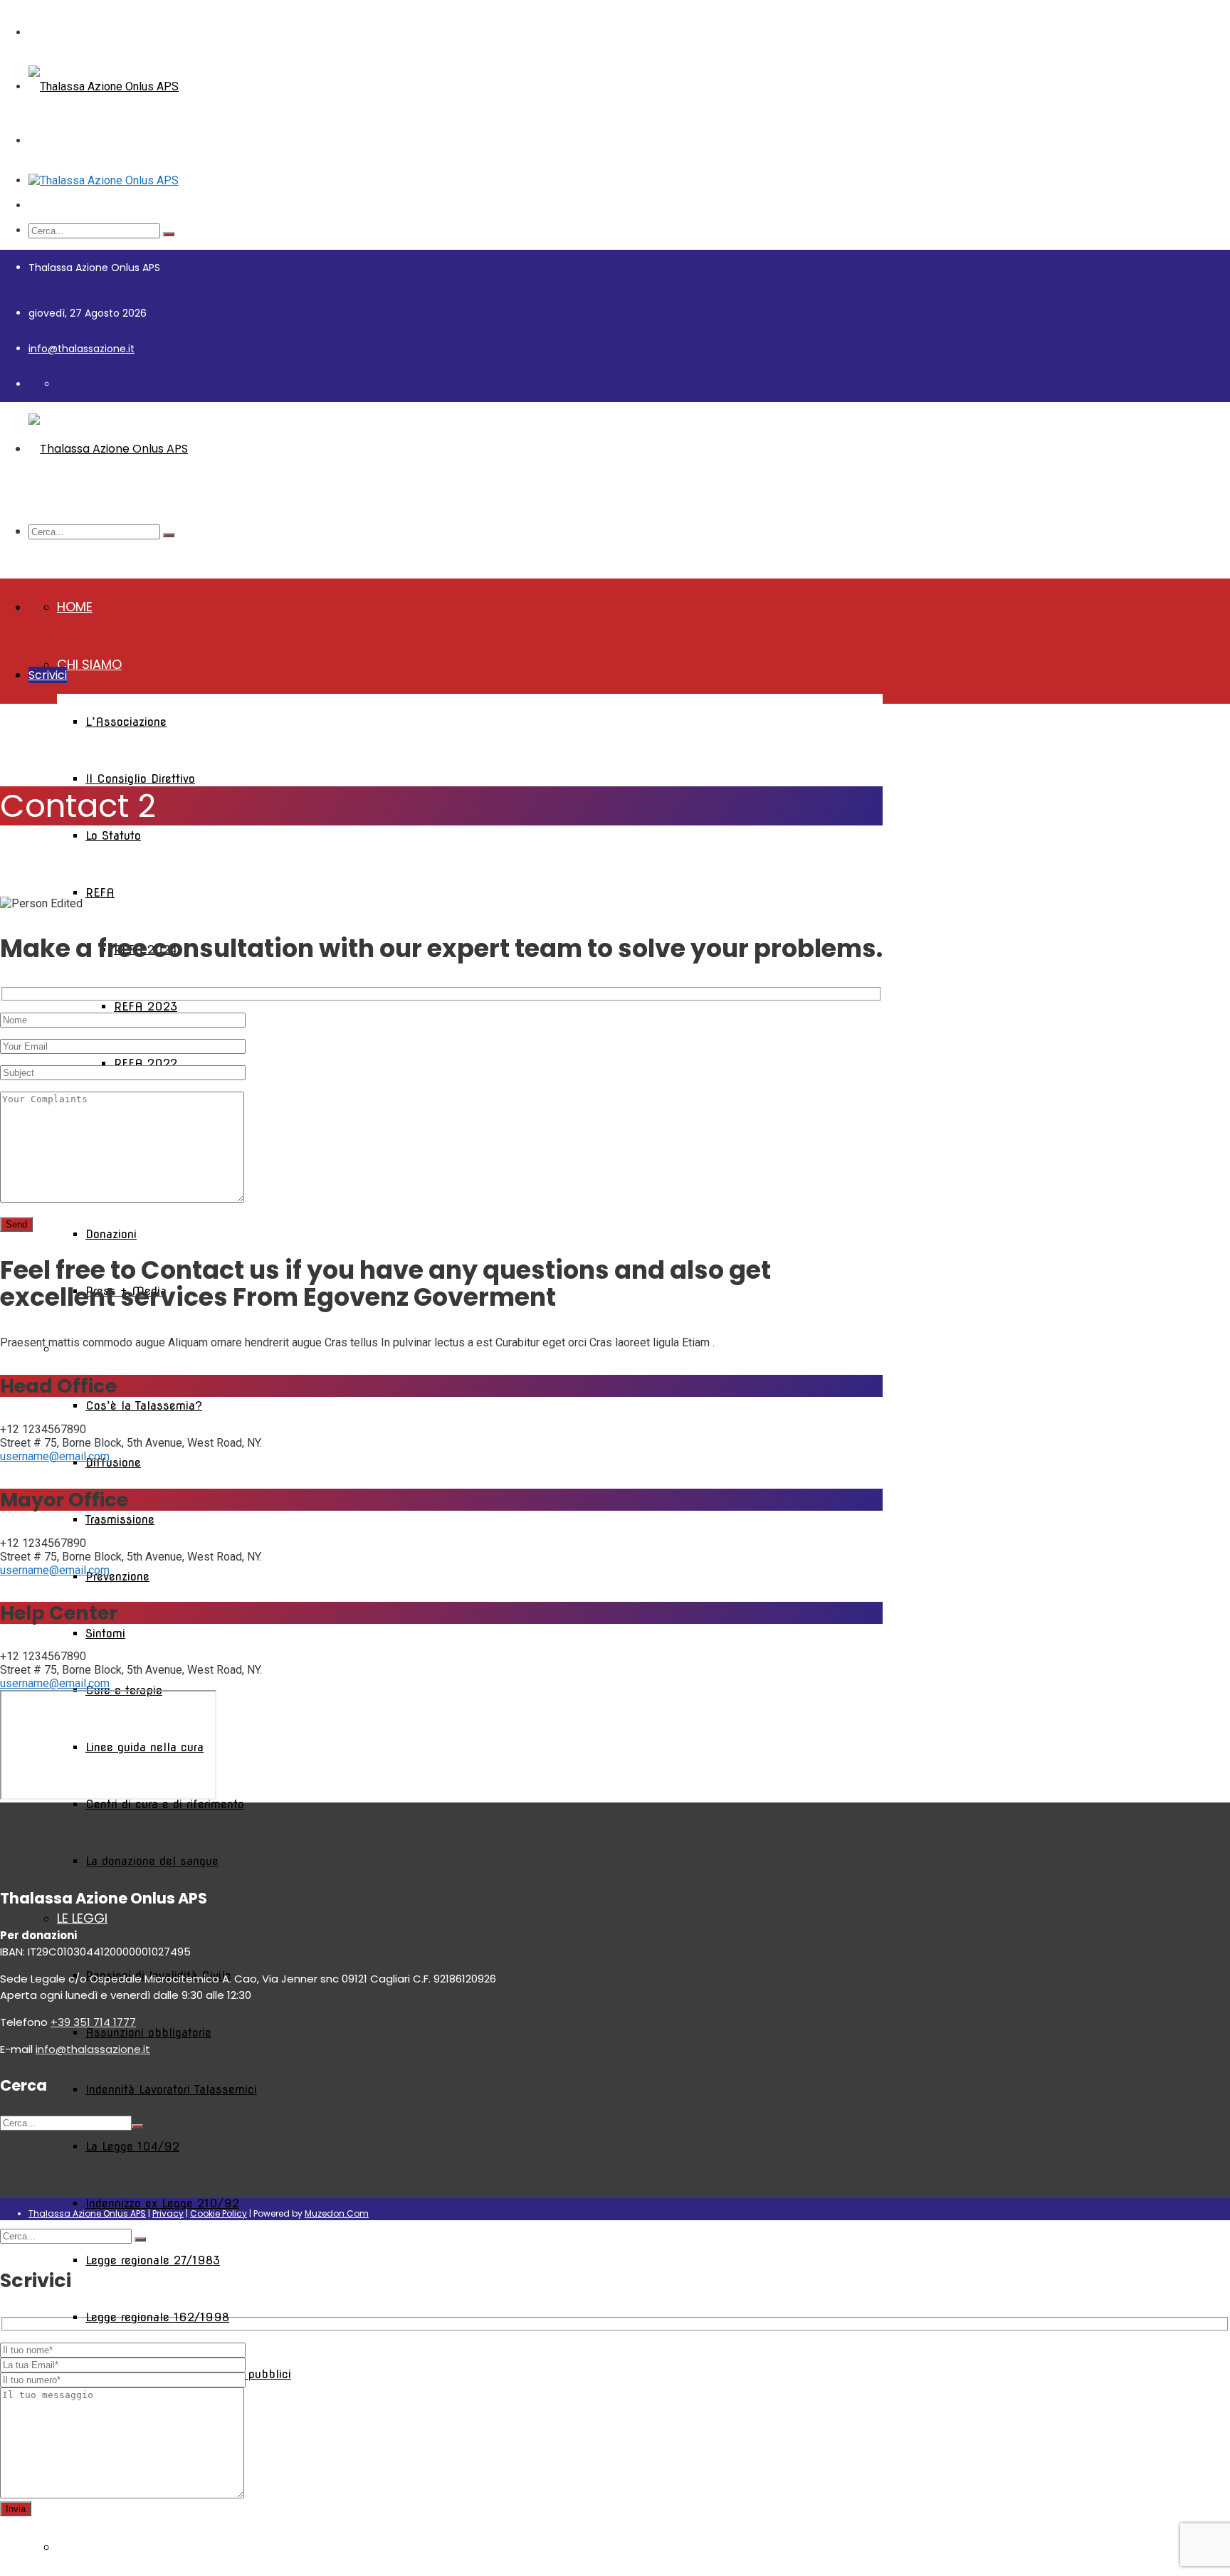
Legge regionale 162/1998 (157, 2317)
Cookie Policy (219, 2213)
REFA (100, 893)
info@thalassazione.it (82, 349)
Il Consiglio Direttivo (140, 779)
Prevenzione (117, 1577)
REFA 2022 (146, 1063)
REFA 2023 (146, 1007)
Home (75, 607)
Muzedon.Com (337, 2213)
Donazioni (111, 1234)
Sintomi (105, 1633)
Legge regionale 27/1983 (153, 2260)
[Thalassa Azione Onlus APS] (104, 86)
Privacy (168, 2213)
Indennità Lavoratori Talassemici (171, 2090)
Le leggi (82, 1918)
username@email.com (55, 1456)
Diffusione (113, 1463)
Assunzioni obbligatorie (148, 2033)
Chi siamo (89, 664)
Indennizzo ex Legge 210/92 (162, 2203)
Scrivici (48, 675)
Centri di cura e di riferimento (165, 1804)
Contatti (89, 2546)
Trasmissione (120, 1520)
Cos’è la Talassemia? (144, 1406)
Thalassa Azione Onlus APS (87, 2213)
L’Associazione (126, 722)
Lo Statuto (113, 836)
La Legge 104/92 (132, 2147)
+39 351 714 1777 (93, 2022)
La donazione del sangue (152, 1861)
